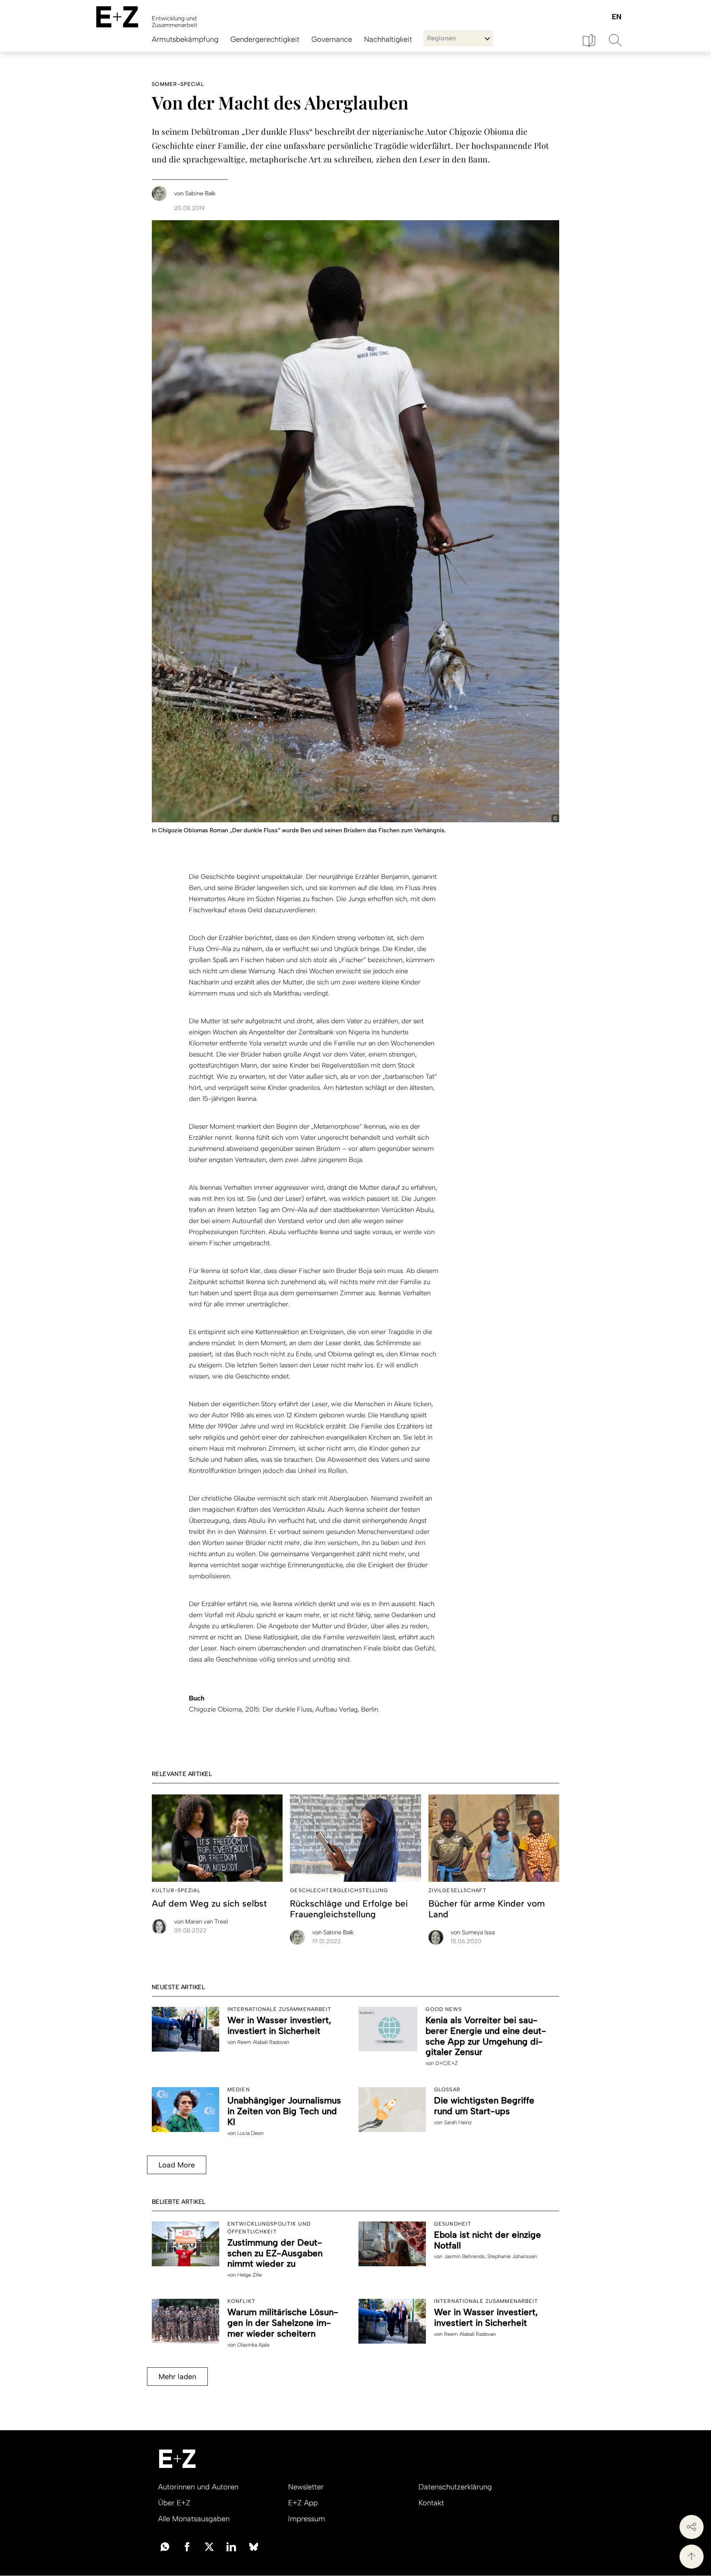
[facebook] (187, 2546)
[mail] (165, 2546)
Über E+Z (174, 2503)
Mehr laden (177, 2377)
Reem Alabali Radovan (263, 2042)
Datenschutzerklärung (455, 2487)
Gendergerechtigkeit (265, 39)
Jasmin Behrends (464, 2256)
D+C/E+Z (447, 2063)
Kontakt (431, 2503)
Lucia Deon (251, 2133)
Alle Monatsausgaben (194, 2519)
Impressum (307, 2519)
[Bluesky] (254, 2546)
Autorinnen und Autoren (198, 2487)
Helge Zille (250, 2275)
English (616, 17)
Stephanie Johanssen (512, 2256)
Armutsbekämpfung (185, 39)
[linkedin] (231, 2546)
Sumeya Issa (473, 1932)
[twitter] (209, 2546)
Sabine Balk (333, 1932)
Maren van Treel (201, 1922)
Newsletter (306, 2487)
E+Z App (303, 2503)
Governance (332, 39)
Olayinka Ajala (253, 2345)
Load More (177, 2165)
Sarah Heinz (458, 2122)
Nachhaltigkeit (388, 39)
